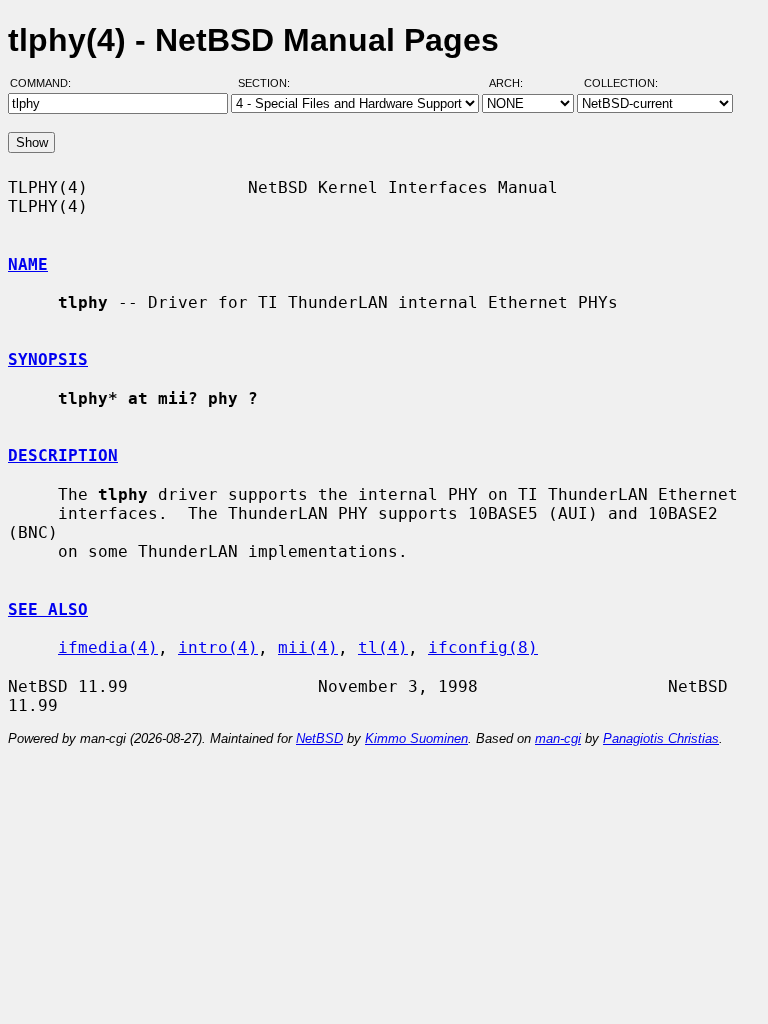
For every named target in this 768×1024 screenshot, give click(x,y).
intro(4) (218, 647)
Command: (46, 83)
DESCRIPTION (63, 455)
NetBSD (319, 738)
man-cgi (558, 738)
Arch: (515, 83)
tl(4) (383, 647)
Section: (268, 83)
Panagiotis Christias (661, 738)
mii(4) (308, 647)
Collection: (621, 83)
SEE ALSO (48, 609)
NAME (28, 264)
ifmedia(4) (108, 647)
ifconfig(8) (483, 647)
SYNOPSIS (48, 359)
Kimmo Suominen (416, 738)
